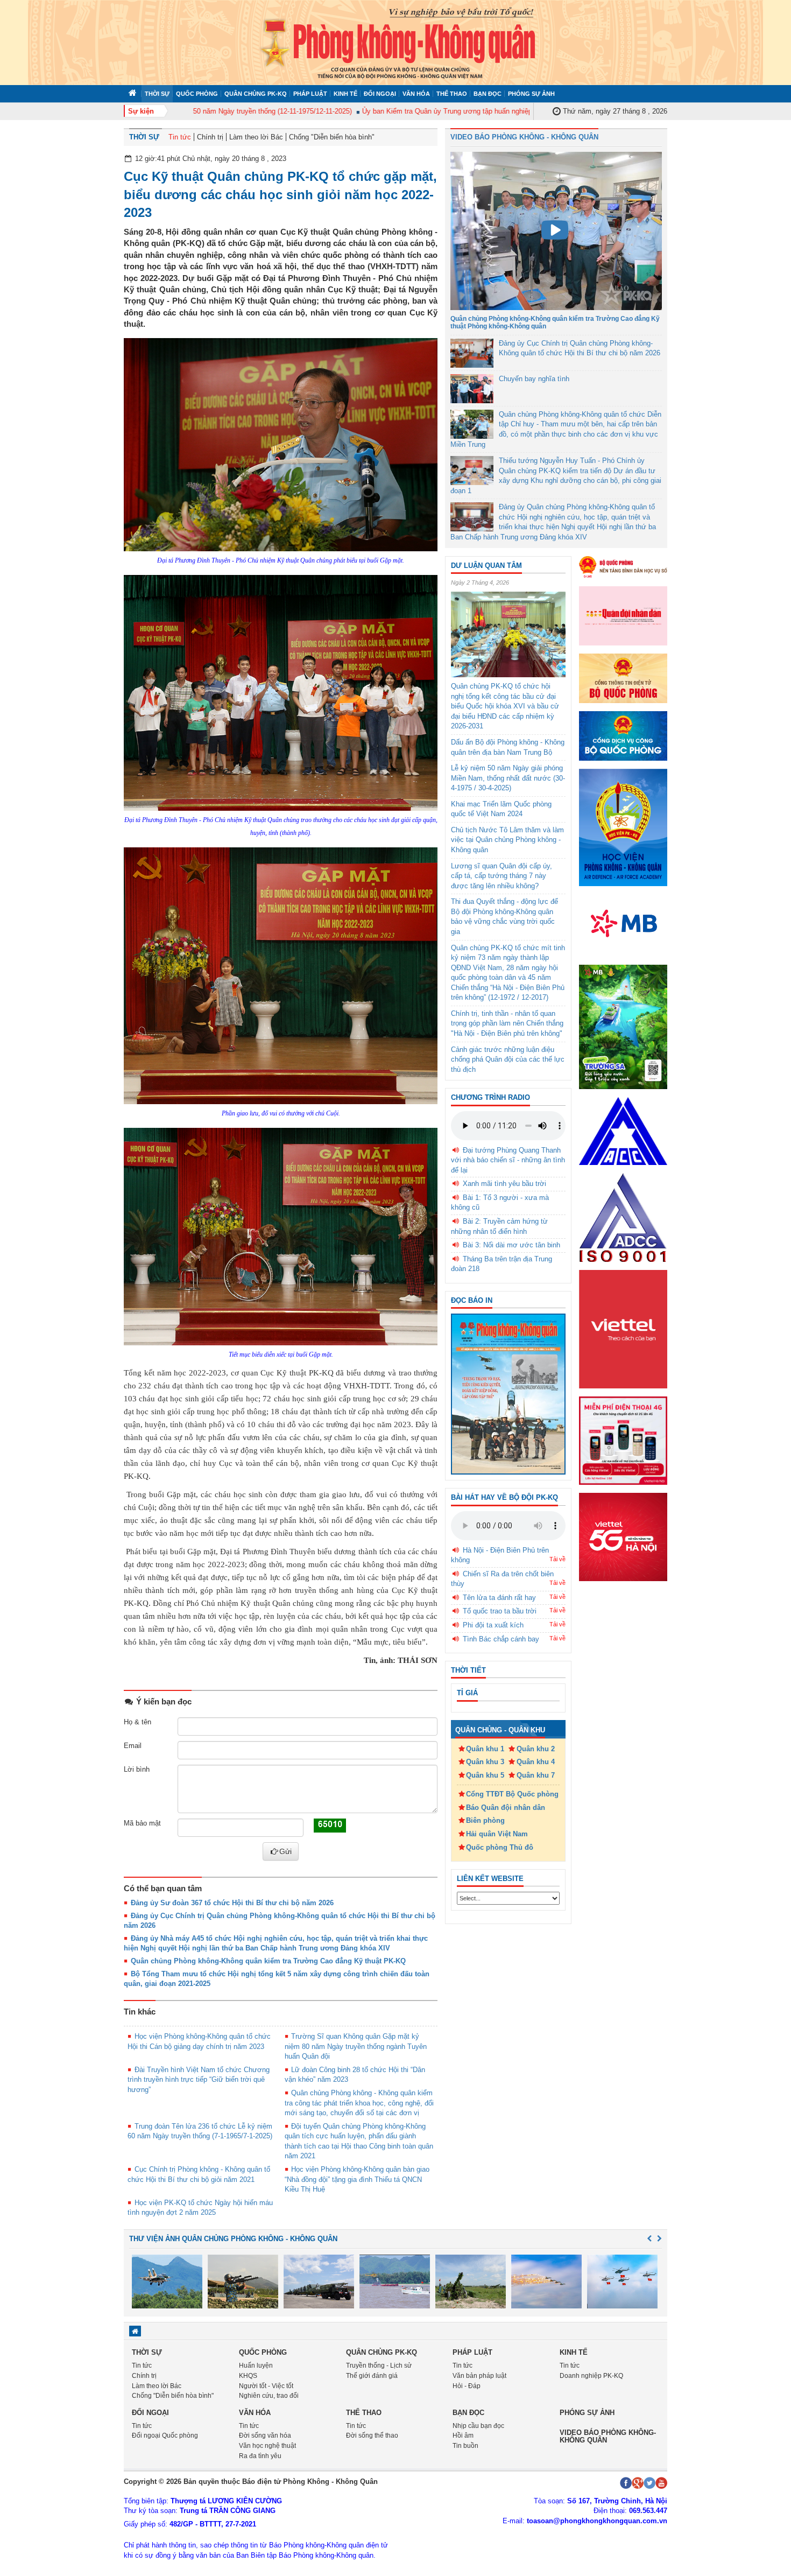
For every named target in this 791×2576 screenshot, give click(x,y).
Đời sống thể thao (372, 2435)
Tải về (557, 1559)
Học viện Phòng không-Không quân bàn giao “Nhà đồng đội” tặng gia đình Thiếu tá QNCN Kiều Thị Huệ (357, 2179)
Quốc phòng (197, 94)
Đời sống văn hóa (265, 2435)
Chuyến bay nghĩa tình (534, 379)
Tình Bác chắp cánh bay (501, 1639)
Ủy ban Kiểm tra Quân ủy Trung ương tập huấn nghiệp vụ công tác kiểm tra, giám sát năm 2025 (474, 111)
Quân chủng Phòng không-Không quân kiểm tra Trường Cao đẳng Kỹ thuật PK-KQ (268, 1961)
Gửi (285, 1851)
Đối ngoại (380, 94)
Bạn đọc (488, 94)
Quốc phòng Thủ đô (500, 1847)
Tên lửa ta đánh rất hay (499, 1598)
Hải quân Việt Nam (497, 1834)
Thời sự (157, 94)
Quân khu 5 (485, 1775)
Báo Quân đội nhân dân (506, 1808)
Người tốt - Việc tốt (266, 2386)
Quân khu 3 (485, 1762)
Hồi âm (463, 2435)
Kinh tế (345, 94)
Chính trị (210, 137)
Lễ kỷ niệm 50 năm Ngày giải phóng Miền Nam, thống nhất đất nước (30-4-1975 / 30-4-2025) (508, 778)
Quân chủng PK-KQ (256, 94)
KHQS (248, 2376)
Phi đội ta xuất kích (493, 1625)
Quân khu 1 (485, 1749)
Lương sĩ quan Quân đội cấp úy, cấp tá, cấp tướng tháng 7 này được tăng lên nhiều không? (502, 876)
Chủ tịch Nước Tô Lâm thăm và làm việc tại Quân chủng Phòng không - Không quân (507, 840)
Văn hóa (416, 94)
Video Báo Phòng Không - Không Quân (524, 137)
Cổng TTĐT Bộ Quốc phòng (512, 1794)
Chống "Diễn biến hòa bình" (332, 137)
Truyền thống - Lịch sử (379, 2366)
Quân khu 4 (536, 1762)
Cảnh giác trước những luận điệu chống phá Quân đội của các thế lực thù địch (508, 1059)
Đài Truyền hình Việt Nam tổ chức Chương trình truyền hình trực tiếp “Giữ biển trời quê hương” (199, 2080)
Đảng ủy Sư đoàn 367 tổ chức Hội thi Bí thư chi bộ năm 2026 (232, 1903)
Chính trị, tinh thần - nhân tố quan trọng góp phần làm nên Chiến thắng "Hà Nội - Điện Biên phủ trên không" (507, 1023)
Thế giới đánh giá (372, 2376)
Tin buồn (465, 2446)
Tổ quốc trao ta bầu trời (500, 1611)
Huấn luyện (256, 2366)
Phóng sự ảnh (531, 94)
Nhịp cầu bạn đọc (478, 2426)
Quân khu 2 (536, 1749)
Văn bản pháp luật (479, 2376)
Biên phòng (485, 1820)
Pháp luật (310, 94)
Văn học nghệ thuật (267, 2446)
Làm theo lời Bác (256, 137)
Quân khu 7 (536, 1775)
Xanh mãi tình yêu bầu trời (504, 1184)
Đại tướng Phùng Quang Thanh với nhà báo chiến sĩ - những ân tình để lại (508, 1160)
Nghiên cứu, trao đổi (269, 2396)
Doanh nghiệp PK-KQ (591, 2376)
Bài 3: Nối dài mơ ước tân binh (511, 1245)
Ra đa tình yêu (260, 2456)
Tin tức (180, 137)
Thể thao (452, 94)
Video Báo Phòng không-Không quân (608, 2436)
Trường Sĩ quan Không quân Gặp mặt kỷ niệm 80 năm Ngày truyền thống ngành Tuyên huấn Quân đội (356, 2046)
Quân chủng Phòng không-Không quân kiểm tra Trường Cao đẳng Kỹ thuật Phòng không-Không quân (555, 322)
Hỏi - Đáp (467, 2386)
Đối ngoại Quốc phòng (165, 2435)
